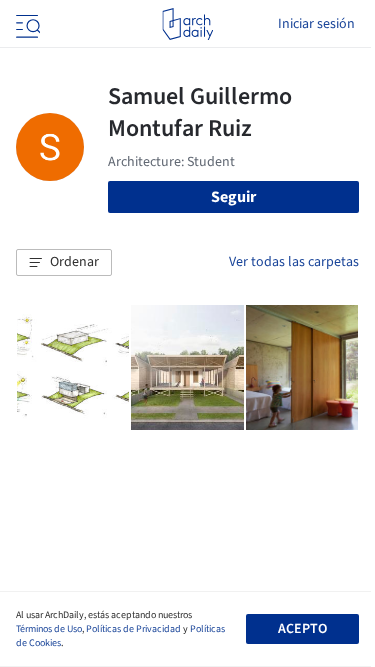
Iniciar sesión (316, 24)
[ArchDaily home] (187, 24)
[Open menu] (26, 24)
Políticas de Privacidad (133, 629)
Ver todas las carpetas (294, 262)
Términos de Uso (49, 629)
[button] (64, 263)
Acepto (302, 629)
